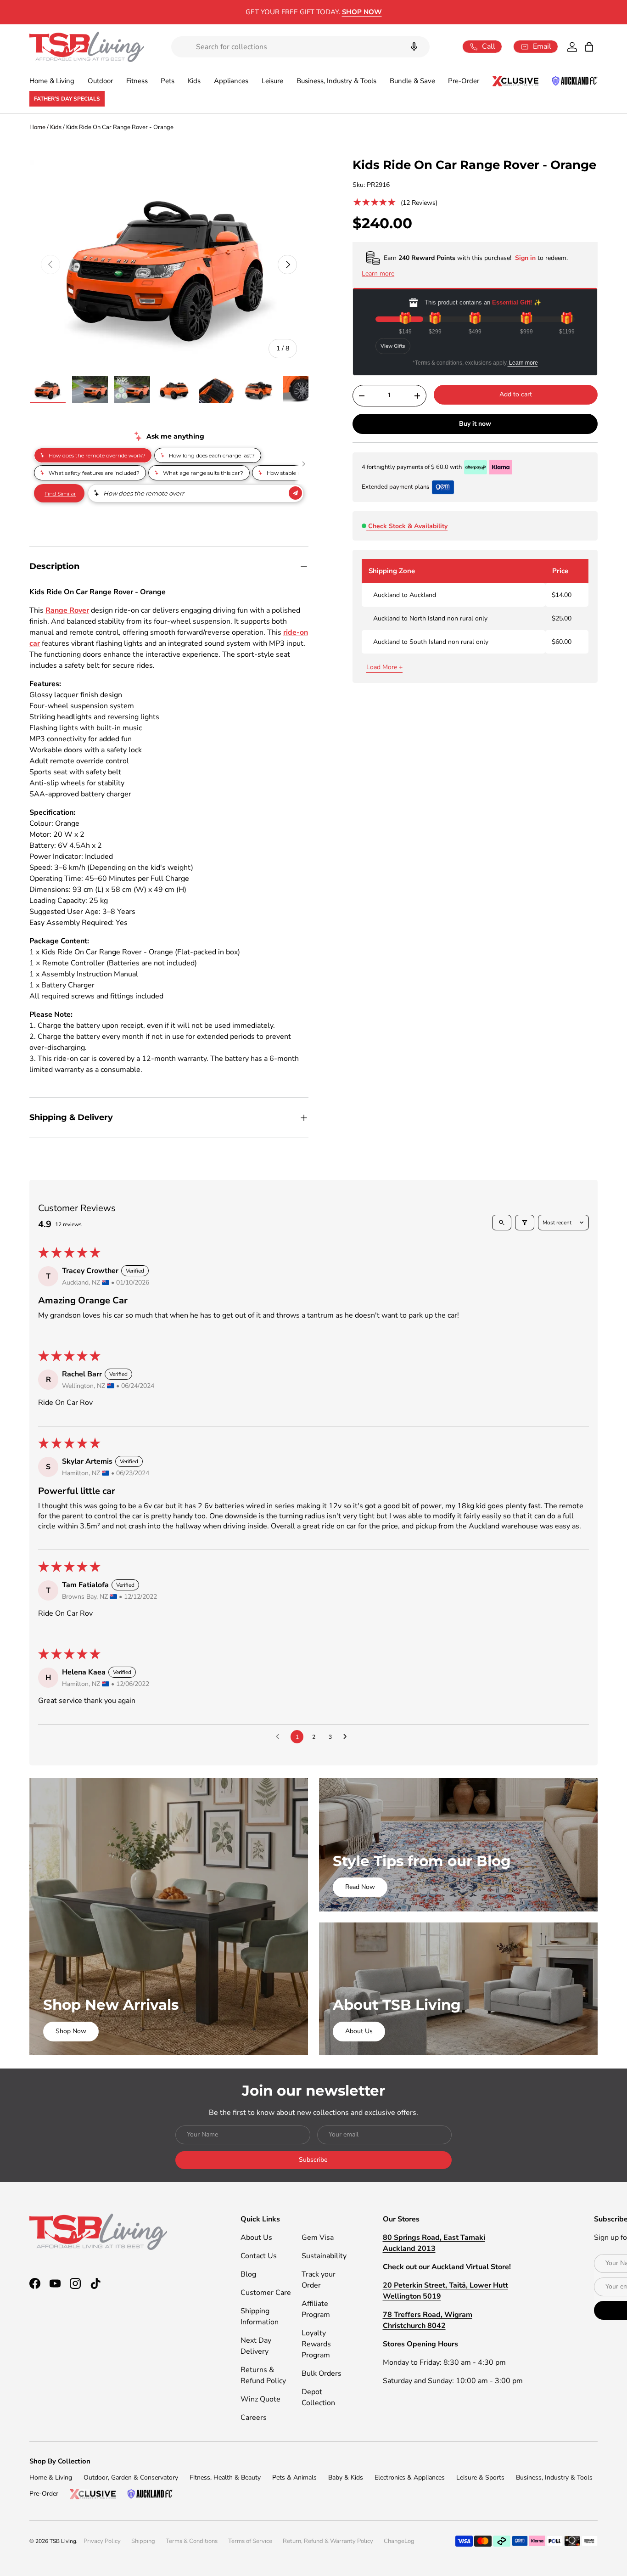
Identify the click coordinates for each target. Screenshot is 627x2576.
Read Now (360, 1887)
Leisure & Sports (480, 2477)
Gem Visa (318, 2238)
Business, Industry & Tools (336, 81)
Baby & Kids (346, 2477)
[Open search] (502, 1223)
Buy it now (475, 424)
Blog (248, 2274)
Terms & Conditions (192, 2541)
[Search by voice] (414, 47)
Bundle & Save (412, 81)
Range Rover (67, 610)
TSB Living (63, 2541)
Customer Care (266, 2293)
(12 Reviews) (419, 203)
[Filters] (525, 1223)
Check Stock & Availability (408, 526)
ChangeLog (399, 2541)
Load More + (384, 667)
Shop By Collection (60, 2461)
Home (37, 127)
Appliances (231, 81)
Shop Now (71, 2031)
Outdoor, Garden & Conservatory (131, 2477)
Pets (168, 81)
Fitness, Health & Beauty (225, 2477)
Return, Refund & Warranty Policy (328, 2541)
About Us (359, 2031)
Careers (254, 2418)
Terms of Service (250, 2541)
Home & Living (52, 81)
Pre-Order (464, 81)
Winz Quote (260, 2399)
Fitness (137, 81)
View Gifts (393, 346)
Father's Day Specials (67, 99)
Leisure (272, 81)
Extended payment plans (395, 487)
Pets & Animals (294, 2477)
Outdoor (100, 81)
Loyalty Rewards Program (316, 2344)
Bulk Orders (322, 2373)
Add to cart (516, 394)
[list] (169, 265)
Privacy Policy (102, 2541)
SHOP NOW (389, 12)
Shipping (143, 2541)
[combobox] (300, 47)
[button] (589, 47)
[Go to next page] (347, 1737)
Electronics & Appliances (410, 2477)
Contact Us (259, 2256)
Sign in (526, 258)
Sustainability (324, 2256)
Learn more (523, 363)
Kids (194, 81)
